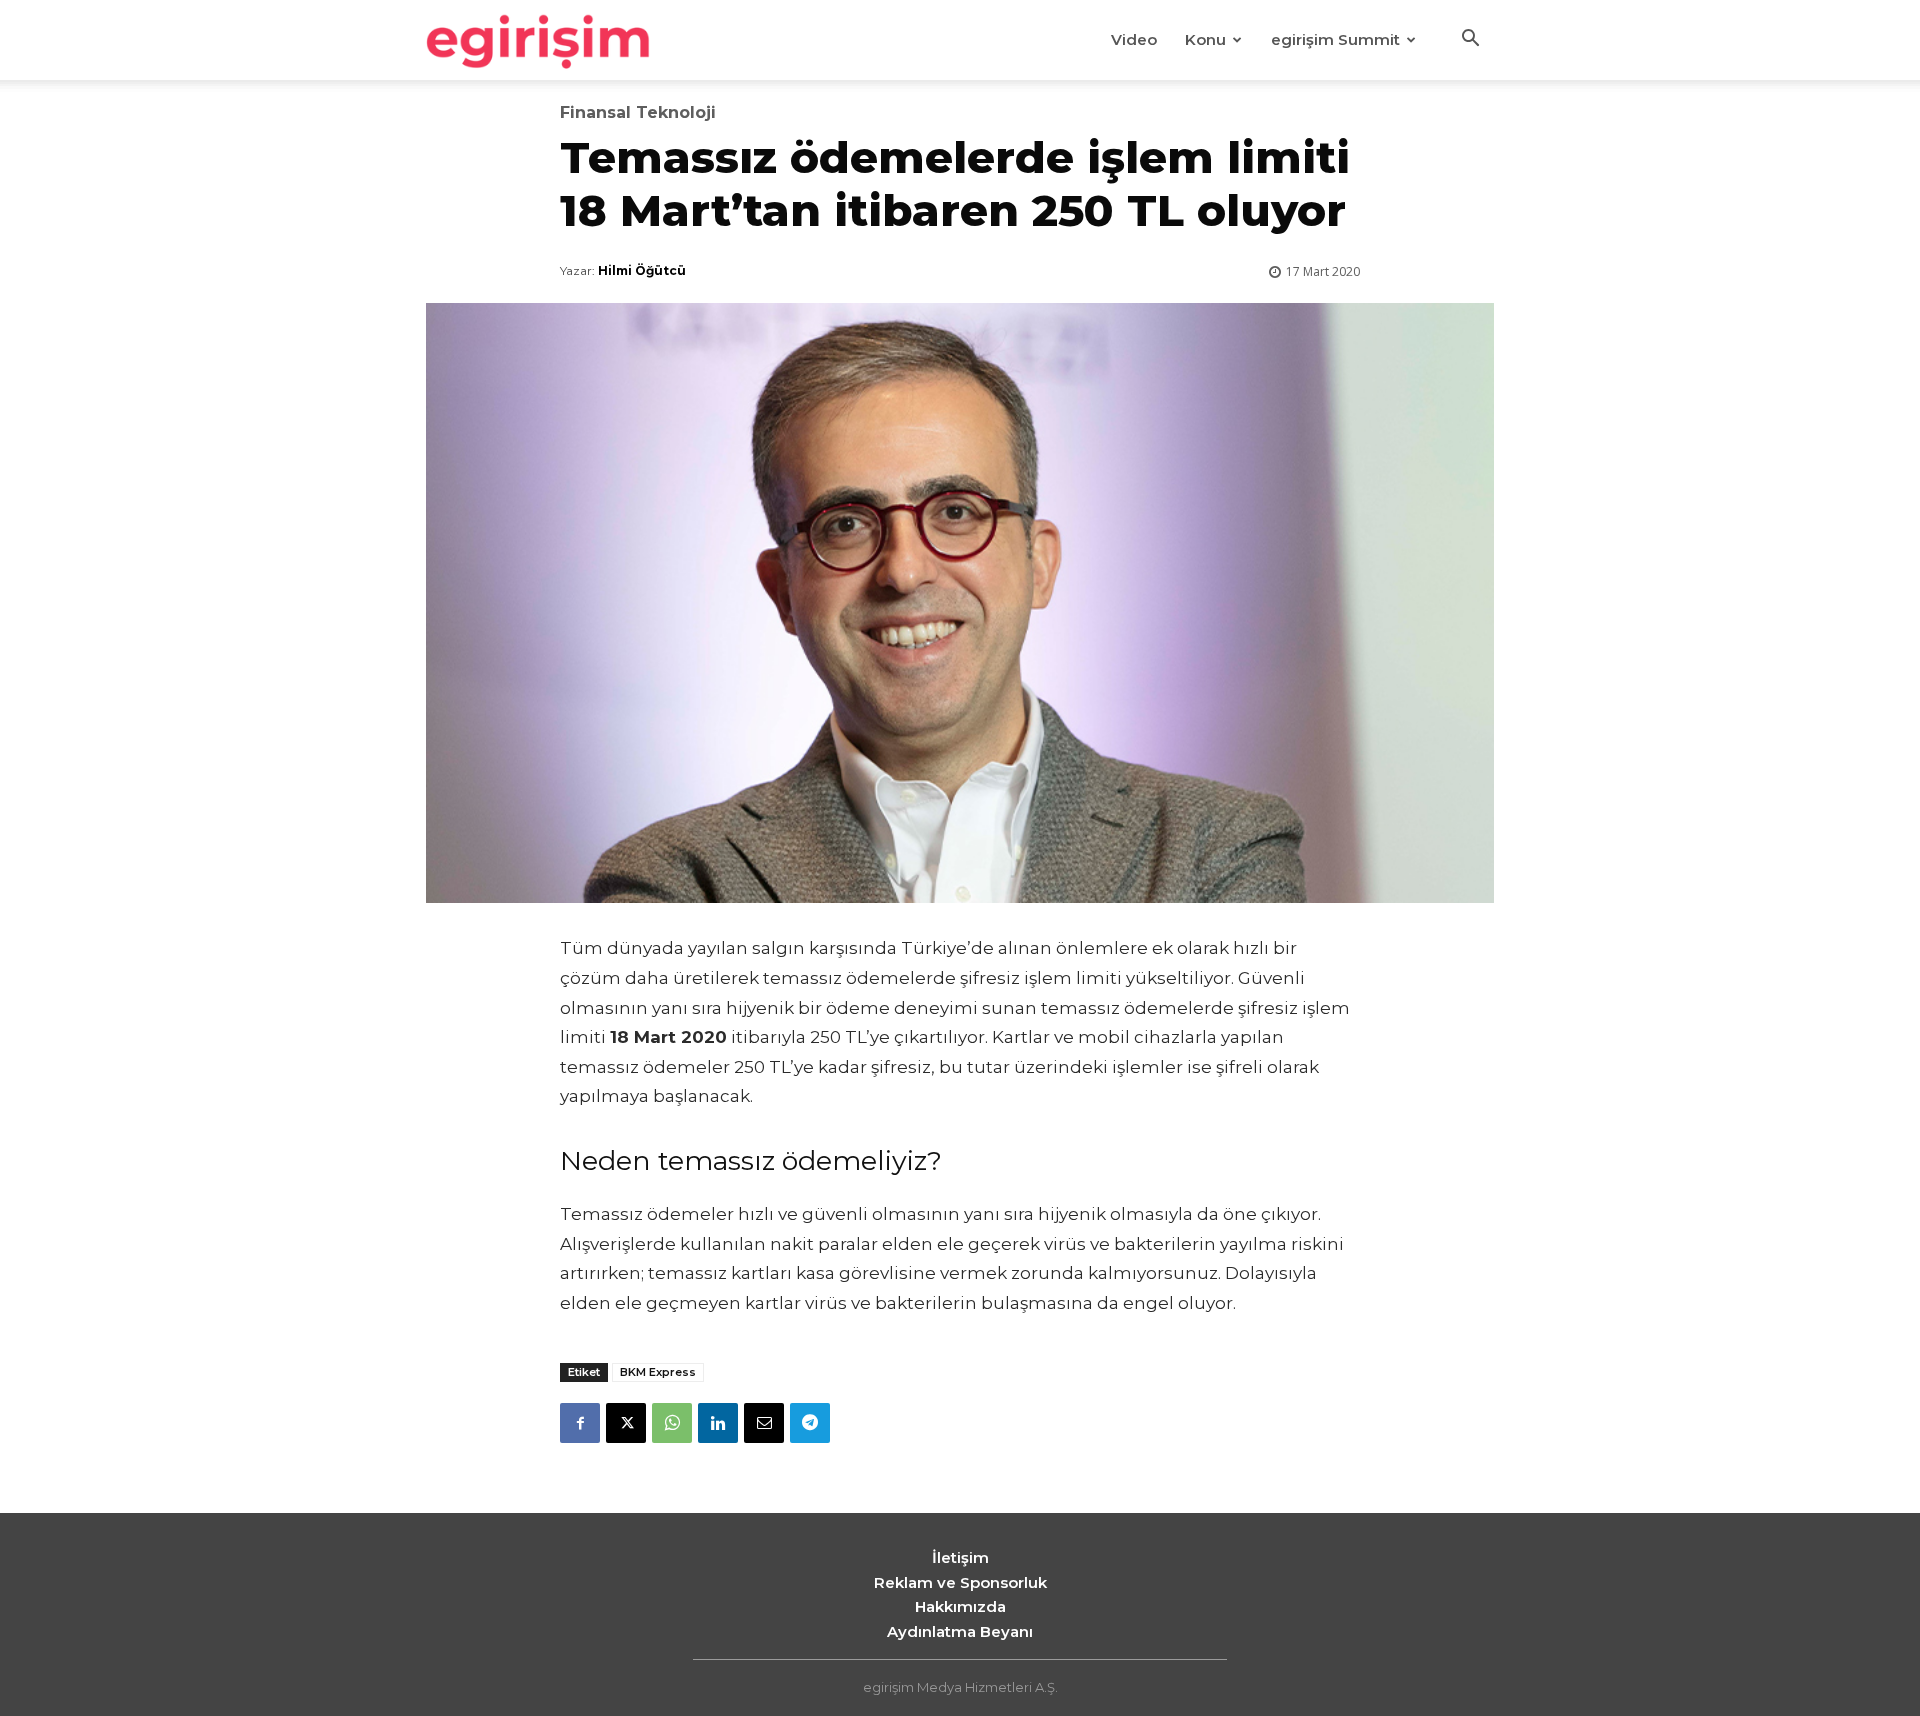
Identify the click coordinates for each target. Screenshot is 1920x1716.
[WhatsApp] (672, 1423)
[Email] (764, 1423)
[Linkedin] (718, 1423)
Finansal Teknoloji (638, 113)
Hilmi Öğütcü (642, 270)
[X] (626, 1423)
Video (1134, 39)
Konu (1205, 39)
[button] (1470, 41)
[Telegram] (810, 1423)
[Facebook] (580, 1423)
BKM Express (658, 1372)
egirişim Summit (1335, 39)
